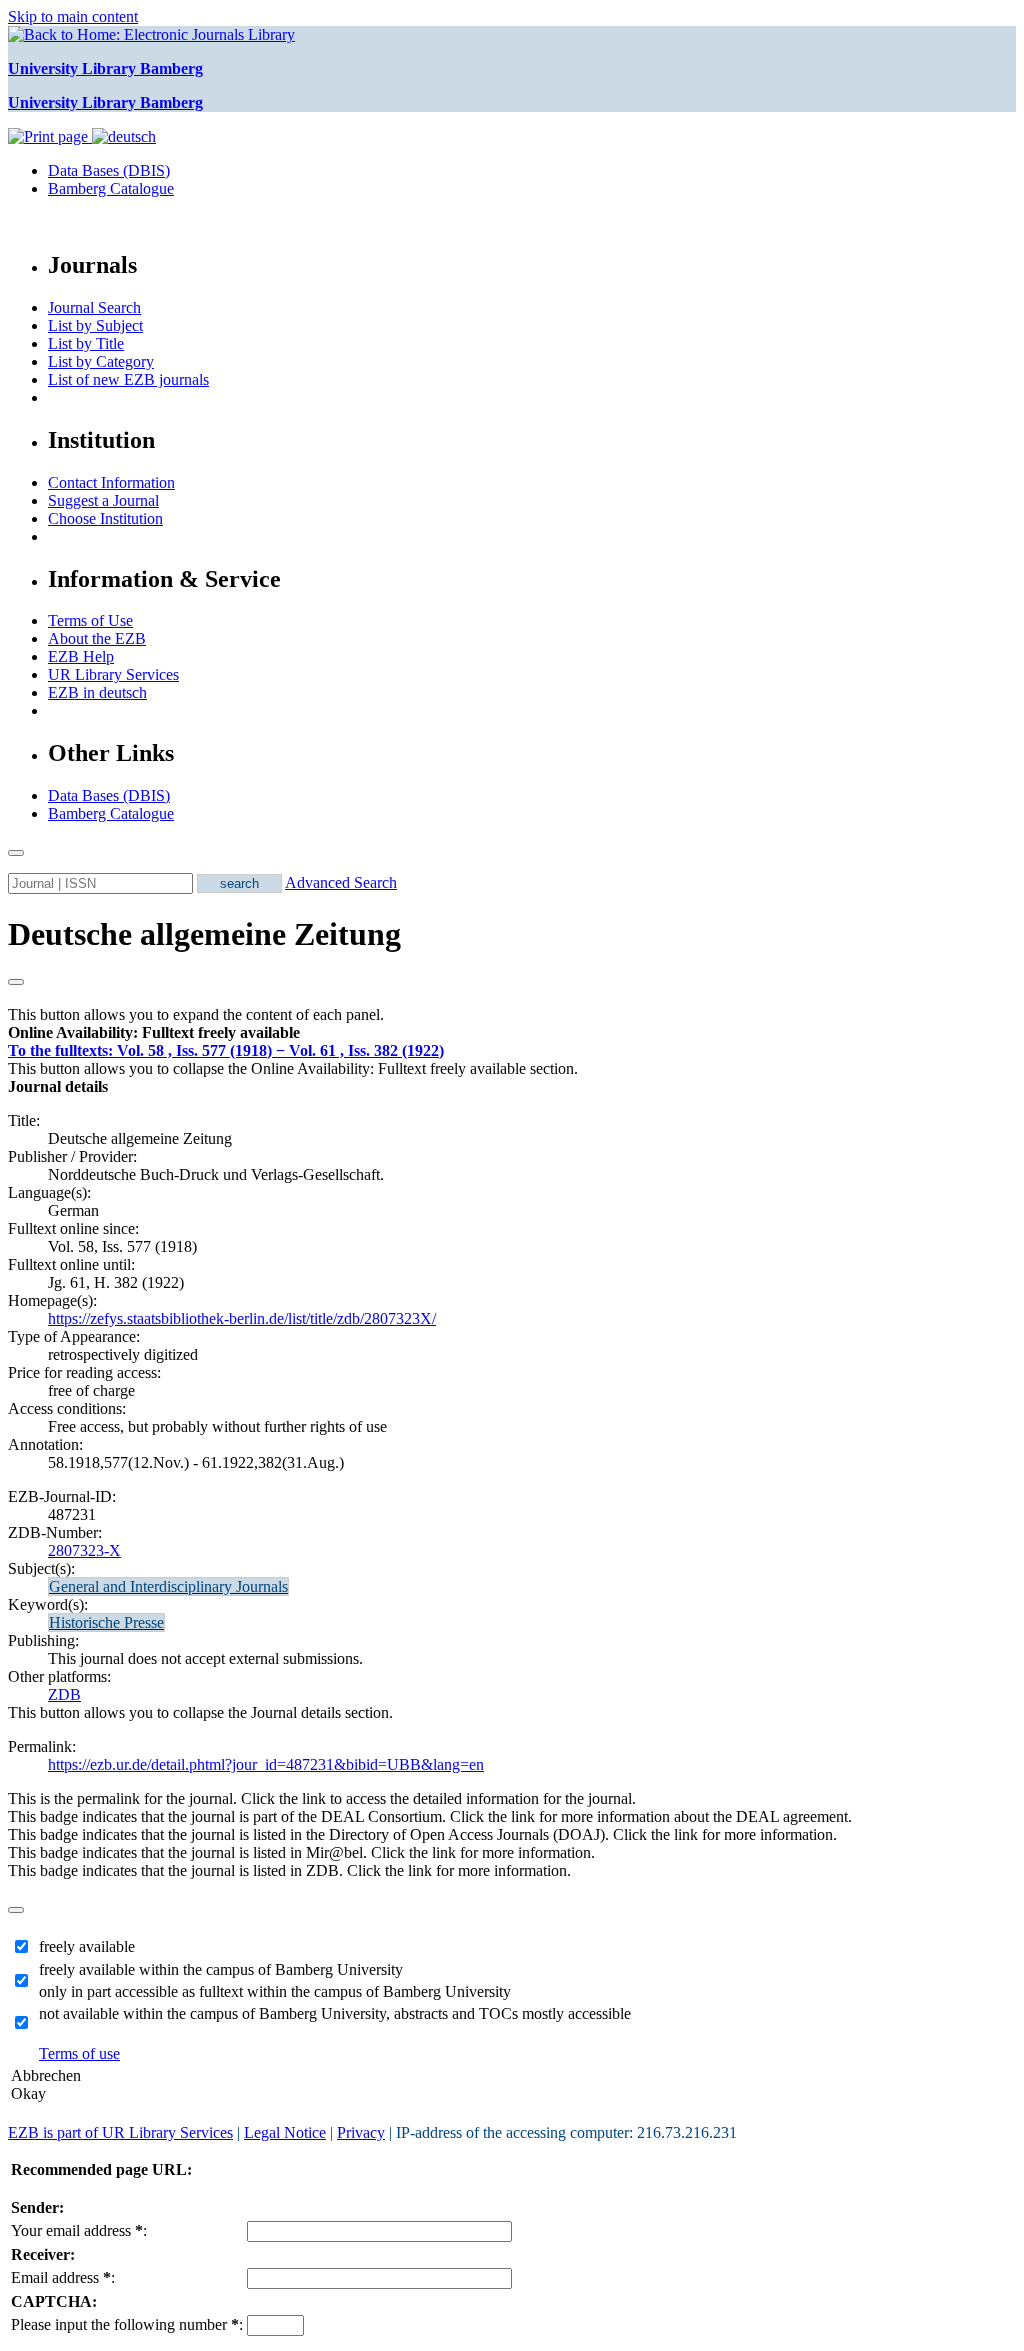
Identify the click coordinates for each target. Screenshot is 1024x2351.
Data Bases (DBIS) (109, 170)
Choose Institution (105, 518)
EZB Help (81, 656)
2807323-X (84, 1550)
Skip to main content (73, 16)
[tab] (512, 1033)
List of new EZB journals (128, 379)
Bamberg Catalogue (111, 188)
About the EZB (97, 638)
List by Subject (95, 325)
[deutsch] (124, 136)
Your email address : (79, 2230)
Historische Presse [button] (106, 1622)
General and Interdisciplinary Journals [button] (168, 1586)
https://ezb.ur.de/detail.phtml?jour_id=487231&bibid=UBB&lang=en (266, 1764)
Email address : (63, 2277)
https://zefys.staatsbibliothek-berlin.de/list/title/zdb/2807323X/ (242, 1318)
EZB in (97, 692)
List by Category (101, 361)
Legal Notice (285, 2132)
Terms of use (79, 2053)
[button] (154, 1032)
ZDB (64, 1694)
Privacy (361, 2132)
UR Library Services (113, 674)
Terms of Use (90, 620)
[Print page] (50, 136)
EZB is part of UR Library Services (120, 2132)
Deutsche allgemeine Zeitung (204, 934)
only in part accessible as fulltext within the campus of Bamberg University (275, 1991)
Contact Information (111, 482)
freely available (87, 1946)
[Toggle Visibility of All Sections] (16, 982)
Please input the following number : (127, 2324)
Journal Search (94, 307)
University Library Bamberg (105, 68)
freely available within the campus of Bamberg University (221, 1969)
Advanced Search (341, 882)
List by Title (86, 343)
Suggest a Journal (103, 500)
